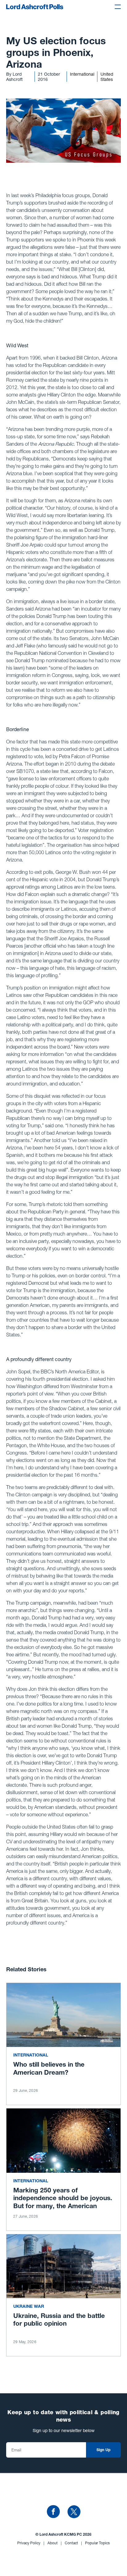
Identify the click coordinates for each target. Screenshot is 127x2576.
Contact (73, 2543)
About (55, 2543)
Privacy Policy (31, 2543)
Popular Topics (97, 2543)
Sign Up (104, 2450)
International (82, 74)
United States (107, 77)
